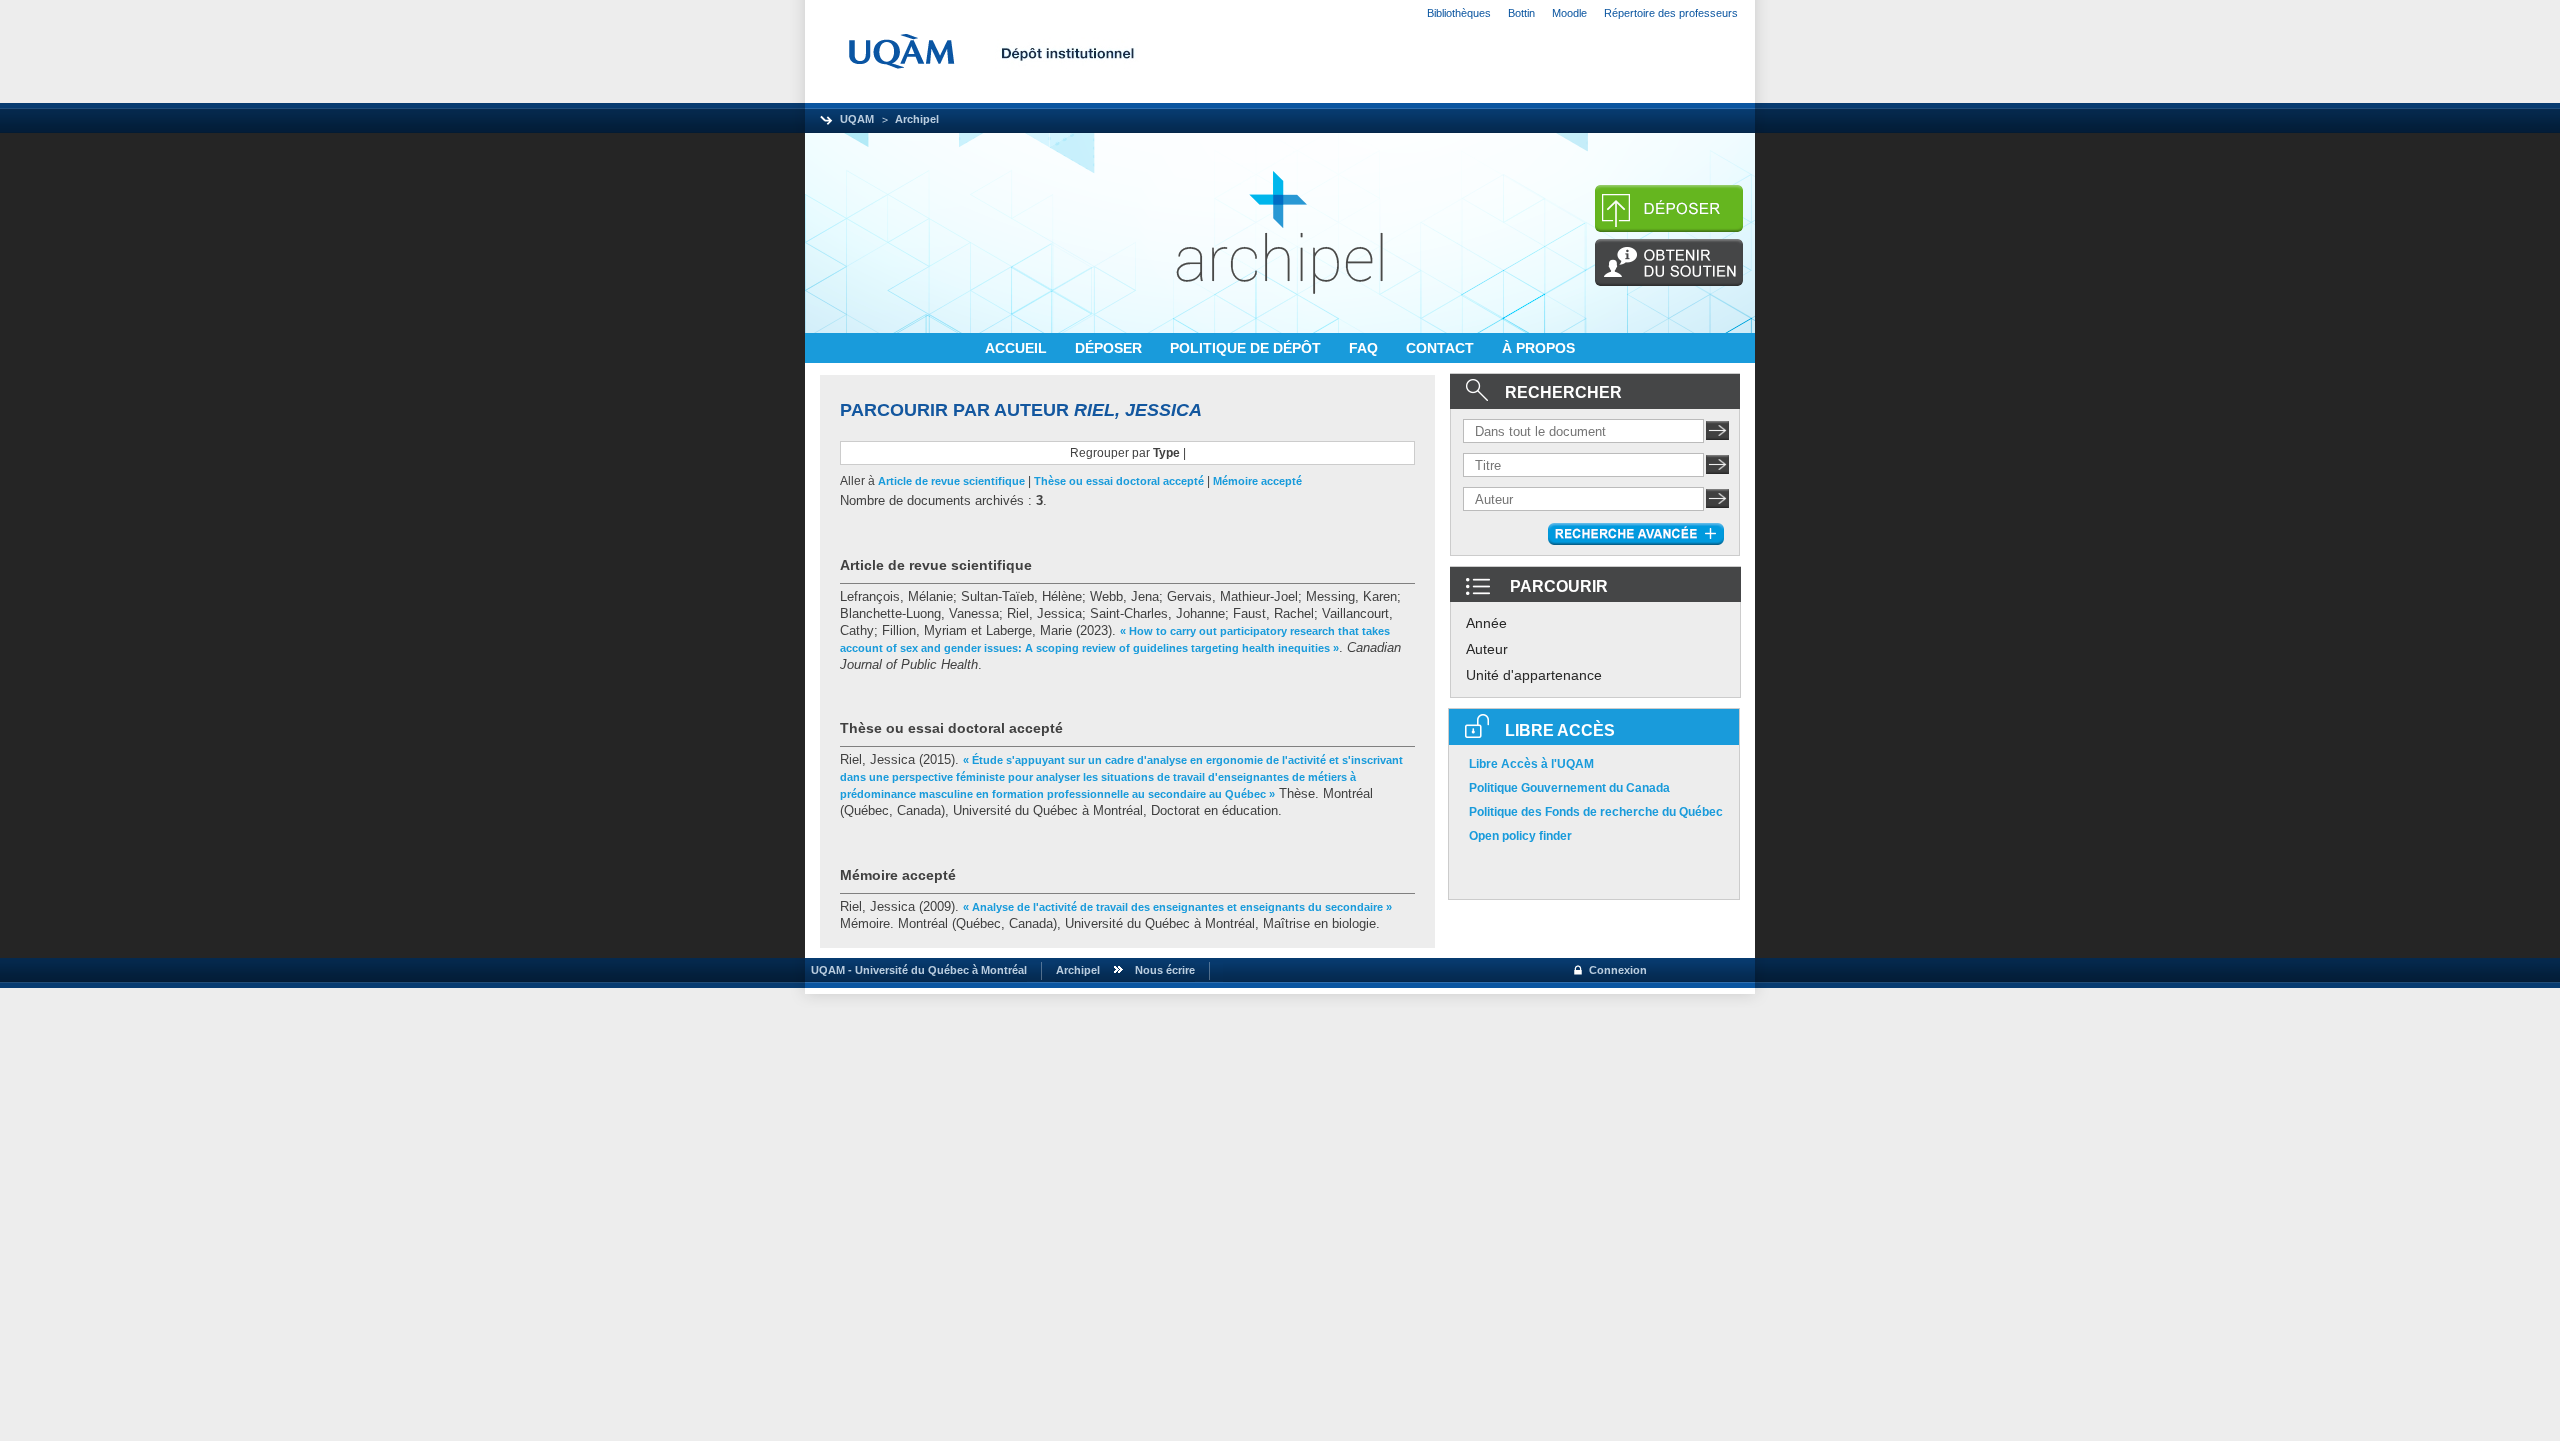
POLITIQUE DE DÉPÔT (1247, 348)
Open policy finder (1520, 836)
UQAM (857, 119)
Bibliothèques (1459, 13)
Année (1486, 623)
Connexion (1618, 970)
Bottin (1521, 13)
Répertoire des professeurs (1671, 13)
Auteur (1487, 649)
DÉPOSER (1110, 348)
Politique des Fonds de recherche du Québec (1596, 812)
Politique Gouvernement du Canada (1569, 788)
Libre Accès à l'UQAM (1531, 764)
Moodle (1569, 13)
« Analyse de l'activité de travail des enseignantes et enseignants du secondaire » (1177, 907)
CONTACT (1442, 348)
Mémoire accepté (1257, 481)
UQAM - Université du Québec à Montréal (916, 970)
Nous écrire (1165, 970)
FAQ (1365, 348)
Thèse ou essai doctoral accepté (1119, 481)
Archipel (917, 119)
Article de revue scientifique (951, 481)
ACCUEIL (1018, 348)
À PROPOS (1538, 348)
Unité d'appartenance (1534, 675)
